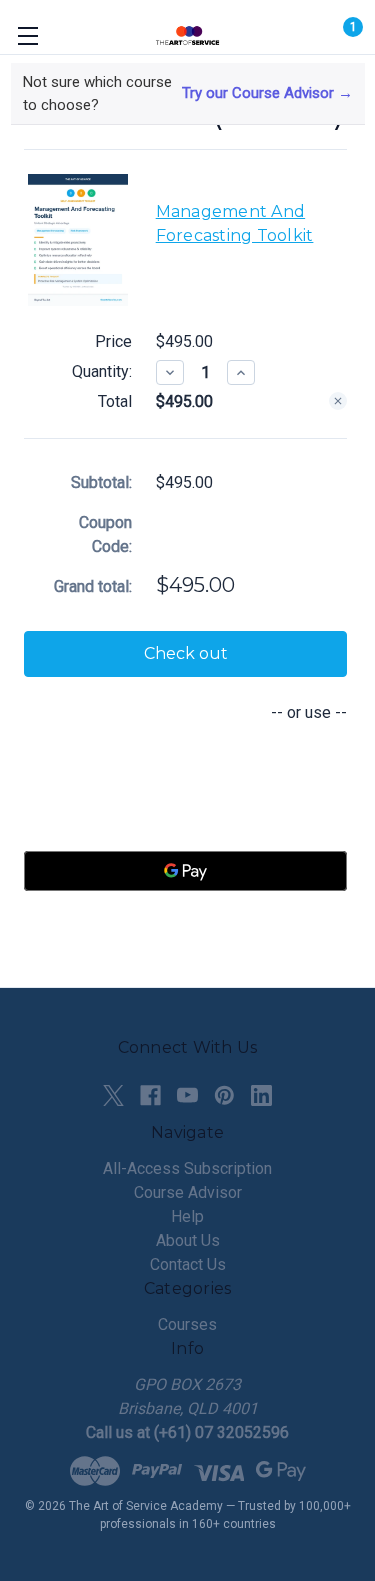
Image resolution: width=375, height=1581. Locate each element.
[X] (113, 1095)
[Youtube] (187, 1095)
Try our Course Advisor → (267, 93)
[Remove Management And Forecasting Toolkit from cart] (338, 401)
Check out (186, 653)
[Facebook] (150, 1095)
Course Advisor (188, 1192)
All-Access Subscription (187, 1168)
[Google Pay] (185, 871)
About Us (188, 1240)
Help (187, 1216)
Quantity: (102, 371)
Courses (187, 1324)
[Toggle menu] (27, 35)
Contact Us (188, 1264)
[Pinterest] (224, 1095)
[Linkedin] (261, 1095)
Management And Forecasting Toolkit (235, 223)
